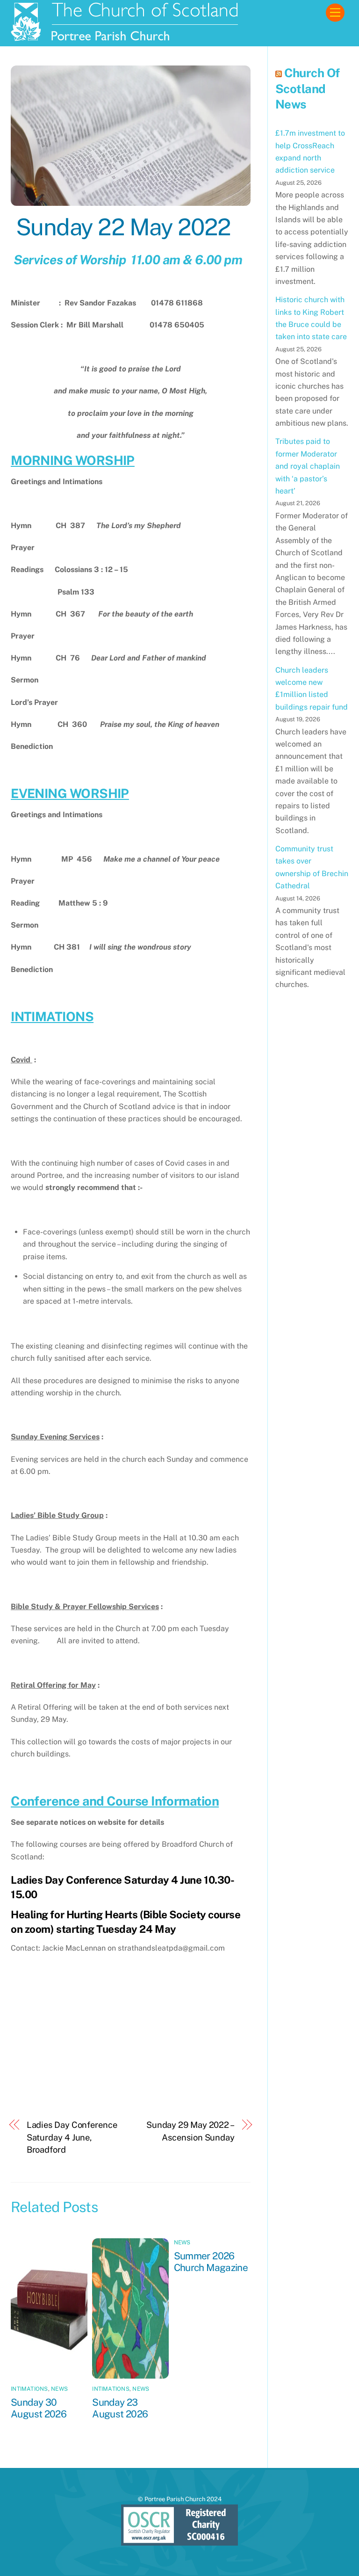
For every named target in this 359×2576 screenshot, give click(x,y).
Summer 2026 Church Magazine (211, 2262)
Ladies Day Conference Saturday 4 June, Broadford (72, 2137)
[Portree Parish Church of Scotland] (125, 37)
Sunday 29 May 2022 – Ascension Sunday (190, 2131)
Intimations (29, 2389)
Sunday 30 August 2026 (39, 2408)
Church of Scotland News (308, 89)
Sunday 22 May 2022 (121, 227)
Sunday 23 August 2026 (120, 2408)
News (59, 2389)
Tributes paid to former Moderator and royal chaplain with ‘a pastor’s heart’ (308, 466)
